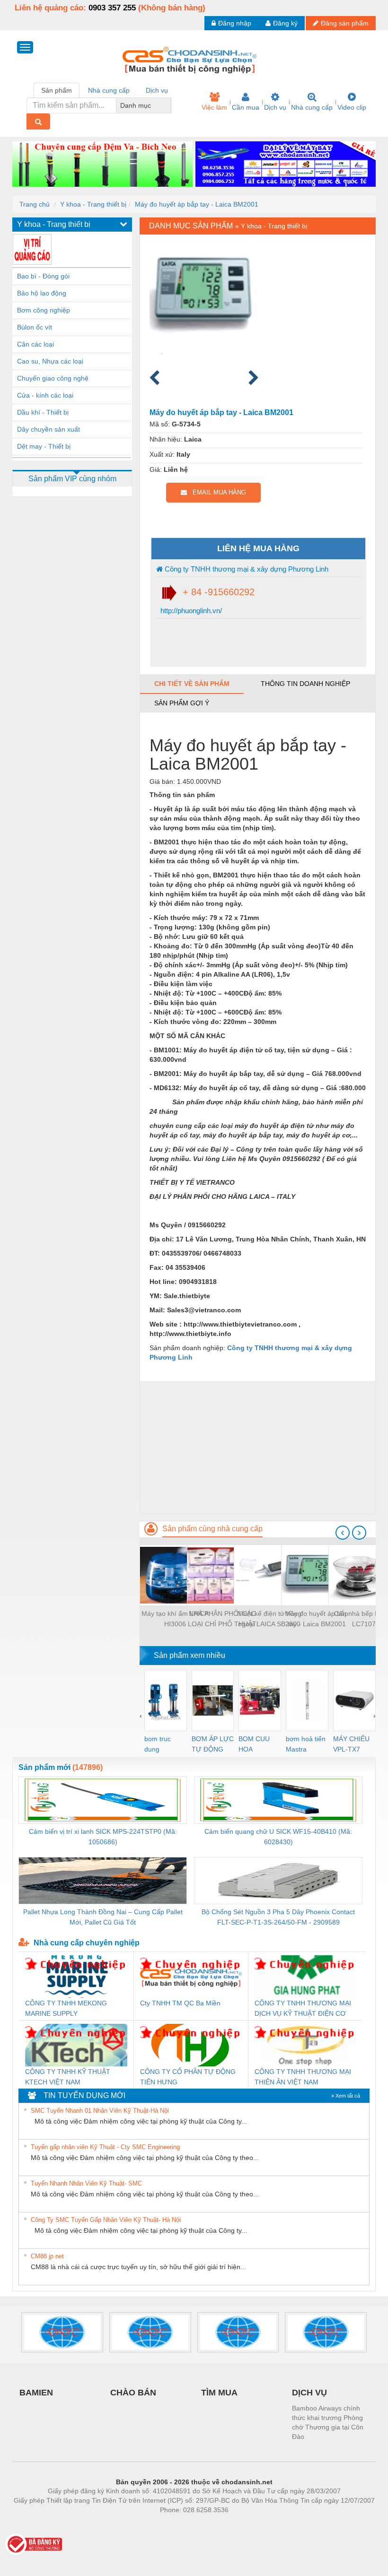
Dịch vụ (275, 107)
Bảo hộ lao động (42, 293)
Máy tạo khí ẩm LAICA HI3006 (175, 1619)
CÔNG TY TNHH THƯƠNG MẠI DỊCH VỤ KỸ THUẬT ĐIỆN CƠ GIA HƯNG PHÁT (303, 2009)
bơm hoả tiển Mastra (306, 1744)
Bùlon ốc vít (35, 327)
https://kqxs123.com (241, 2524)
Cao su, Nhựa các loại (50, 361)
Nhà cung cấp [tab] (109, 90)
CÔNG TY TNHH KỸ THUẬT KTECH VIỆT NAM (68, 2077)
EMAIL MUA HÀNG (216, 492)
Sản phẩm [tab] (57, 90)
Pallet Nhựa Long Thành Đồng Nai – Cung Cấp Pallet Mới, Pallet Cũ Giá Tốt (103, 1917)
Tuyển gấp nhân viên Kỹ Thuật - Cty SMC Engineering (105, 2147)
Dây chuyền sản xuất (48, 429)
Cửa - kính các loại (45, 395)
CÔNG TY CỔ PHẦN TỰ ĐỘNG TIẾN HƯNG (188, 2077)
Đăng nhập (235, 23)
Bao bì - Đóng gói (43, 276)
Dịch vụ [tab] (157, 90)
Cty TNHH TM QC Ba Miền (180, 2003)
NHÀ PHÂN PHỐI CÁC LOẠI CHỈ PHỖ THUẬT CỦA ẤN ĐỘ (222, 1619)
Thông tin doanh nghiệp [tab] (305, 684)
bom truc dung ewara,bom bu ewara (161, 1745)
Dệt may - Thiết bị (44, 446)
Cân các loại (35, 344)
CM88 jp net (47, 2256)
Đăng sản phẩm (345, 23)
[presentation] (343, 1533)
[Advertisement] (258, 1447)
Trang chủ (35, 204)
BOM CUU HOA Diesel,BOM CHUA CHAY (257, 1745)
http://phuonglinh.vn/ (190, 611)
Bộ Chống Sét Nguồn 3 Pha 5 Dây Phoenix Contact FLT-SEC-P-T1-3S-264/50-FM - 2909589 (278, 1917)
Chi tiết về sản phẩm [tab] (192, 684)
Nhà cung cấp (312, 107)
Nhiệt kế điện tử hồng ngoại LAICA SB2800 (269, 1619)
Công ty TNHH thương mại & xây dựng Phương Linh (246, 569)
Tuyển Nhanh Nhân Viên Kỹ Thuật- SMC (86, 2183)
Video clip (352, 107)
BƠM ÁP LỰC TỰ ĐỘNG (213, 1744)
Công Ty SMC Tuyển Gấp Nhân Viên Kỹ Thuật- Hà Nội (106, 2220)
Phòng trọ (132, 2524)
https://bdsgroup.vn (182, 2524)
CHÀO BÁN (133, 2393)
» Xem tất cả (346, 2096)
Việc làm (214, 107)
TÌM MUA (219, 2393)
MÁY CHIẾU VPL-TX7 (351, 1744)
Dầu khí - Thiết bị (43, 412)
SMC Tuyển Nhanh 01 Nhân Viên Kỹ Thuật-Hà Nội (100, 2111)
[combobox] (168, 105)
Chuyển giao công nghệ (53, 378)
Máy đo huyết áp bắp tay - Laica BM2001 (197, 204)
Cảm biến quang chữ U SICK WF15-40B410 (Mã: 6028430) (278, 1837)
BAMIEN (36, 2393)
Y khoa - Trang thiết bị (93, 204)
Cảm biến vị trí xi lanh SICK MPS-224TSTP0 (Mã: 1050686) (103, 1837)
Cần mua (246, 107)
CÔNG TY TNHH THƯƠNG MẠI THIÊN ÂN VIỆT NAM (303, 2077)
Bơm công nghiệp (44, 310)
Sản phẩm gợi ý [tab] (182, 703)
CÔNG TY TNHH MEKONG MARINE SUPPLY (66, 2008)
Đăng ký (285, 23)
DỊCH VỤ (309, 2393)
